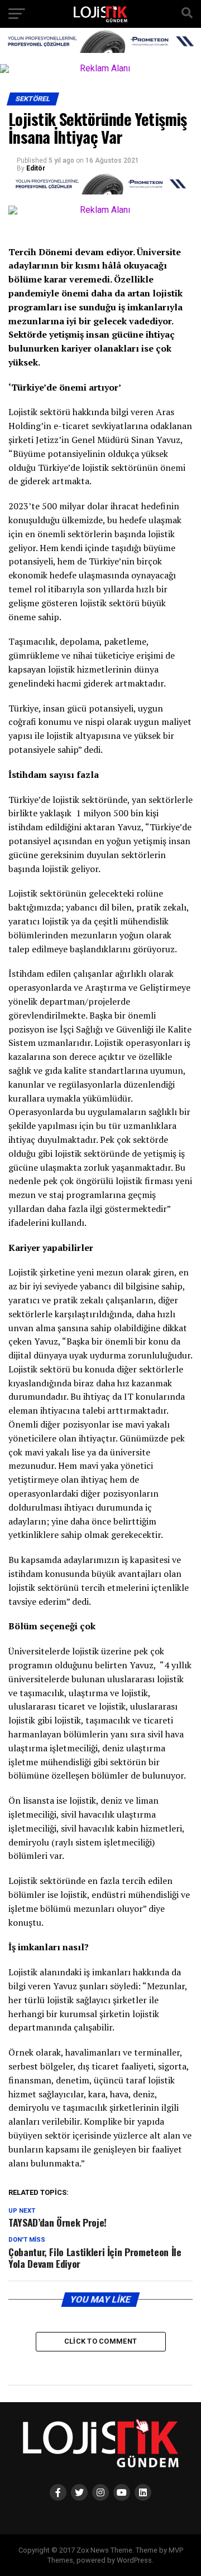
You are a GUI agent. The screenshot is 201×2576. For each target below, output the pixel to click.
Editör (36, 168)
